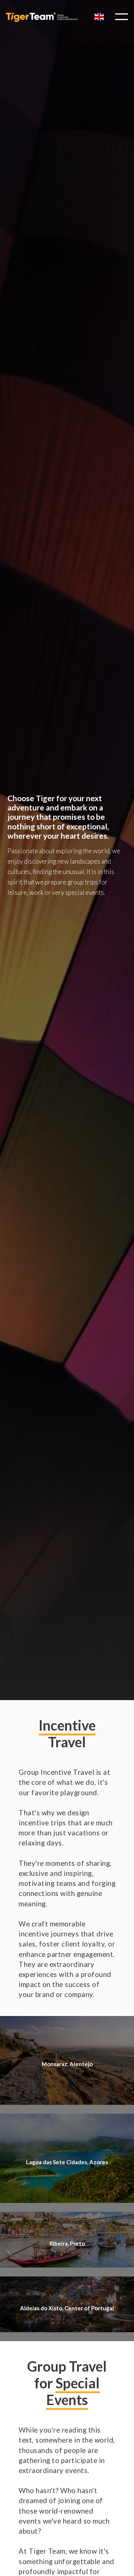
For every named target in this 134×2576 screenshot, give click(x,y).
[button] (99, 17)
